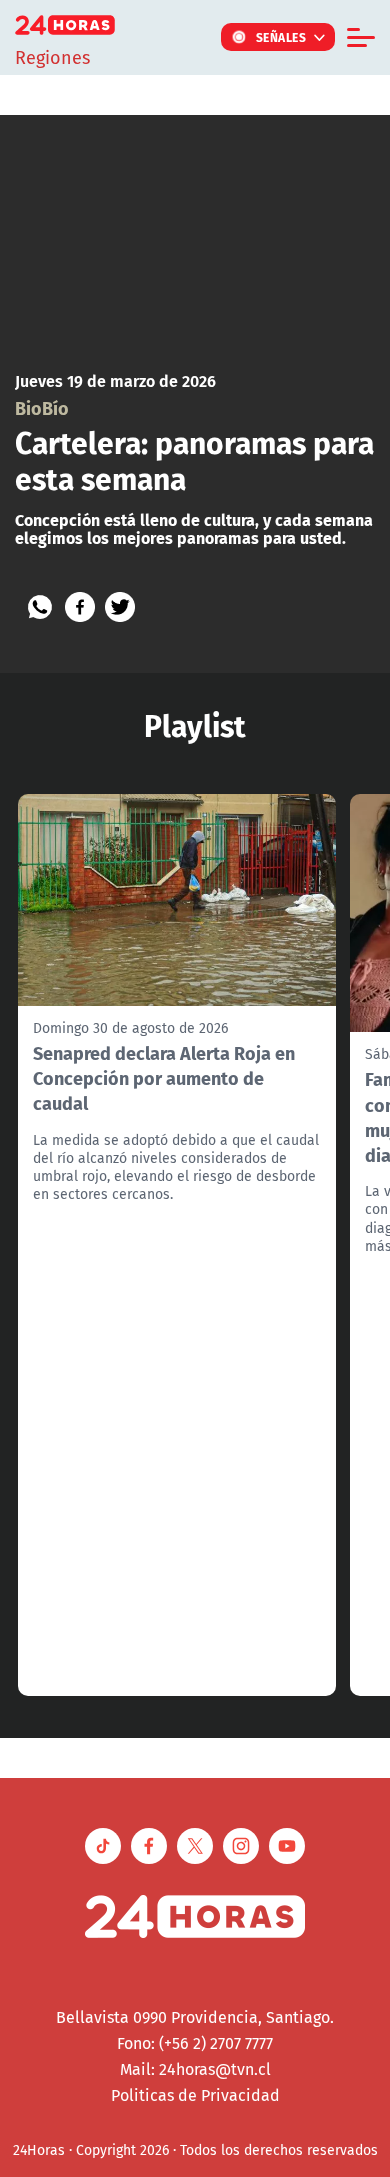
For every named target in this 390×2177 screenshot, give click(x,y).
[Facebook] (80, 607)
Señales (281, 37)
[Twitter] (120, 607)
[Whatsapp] (40, 607)
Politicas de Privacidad (195, 2095)
